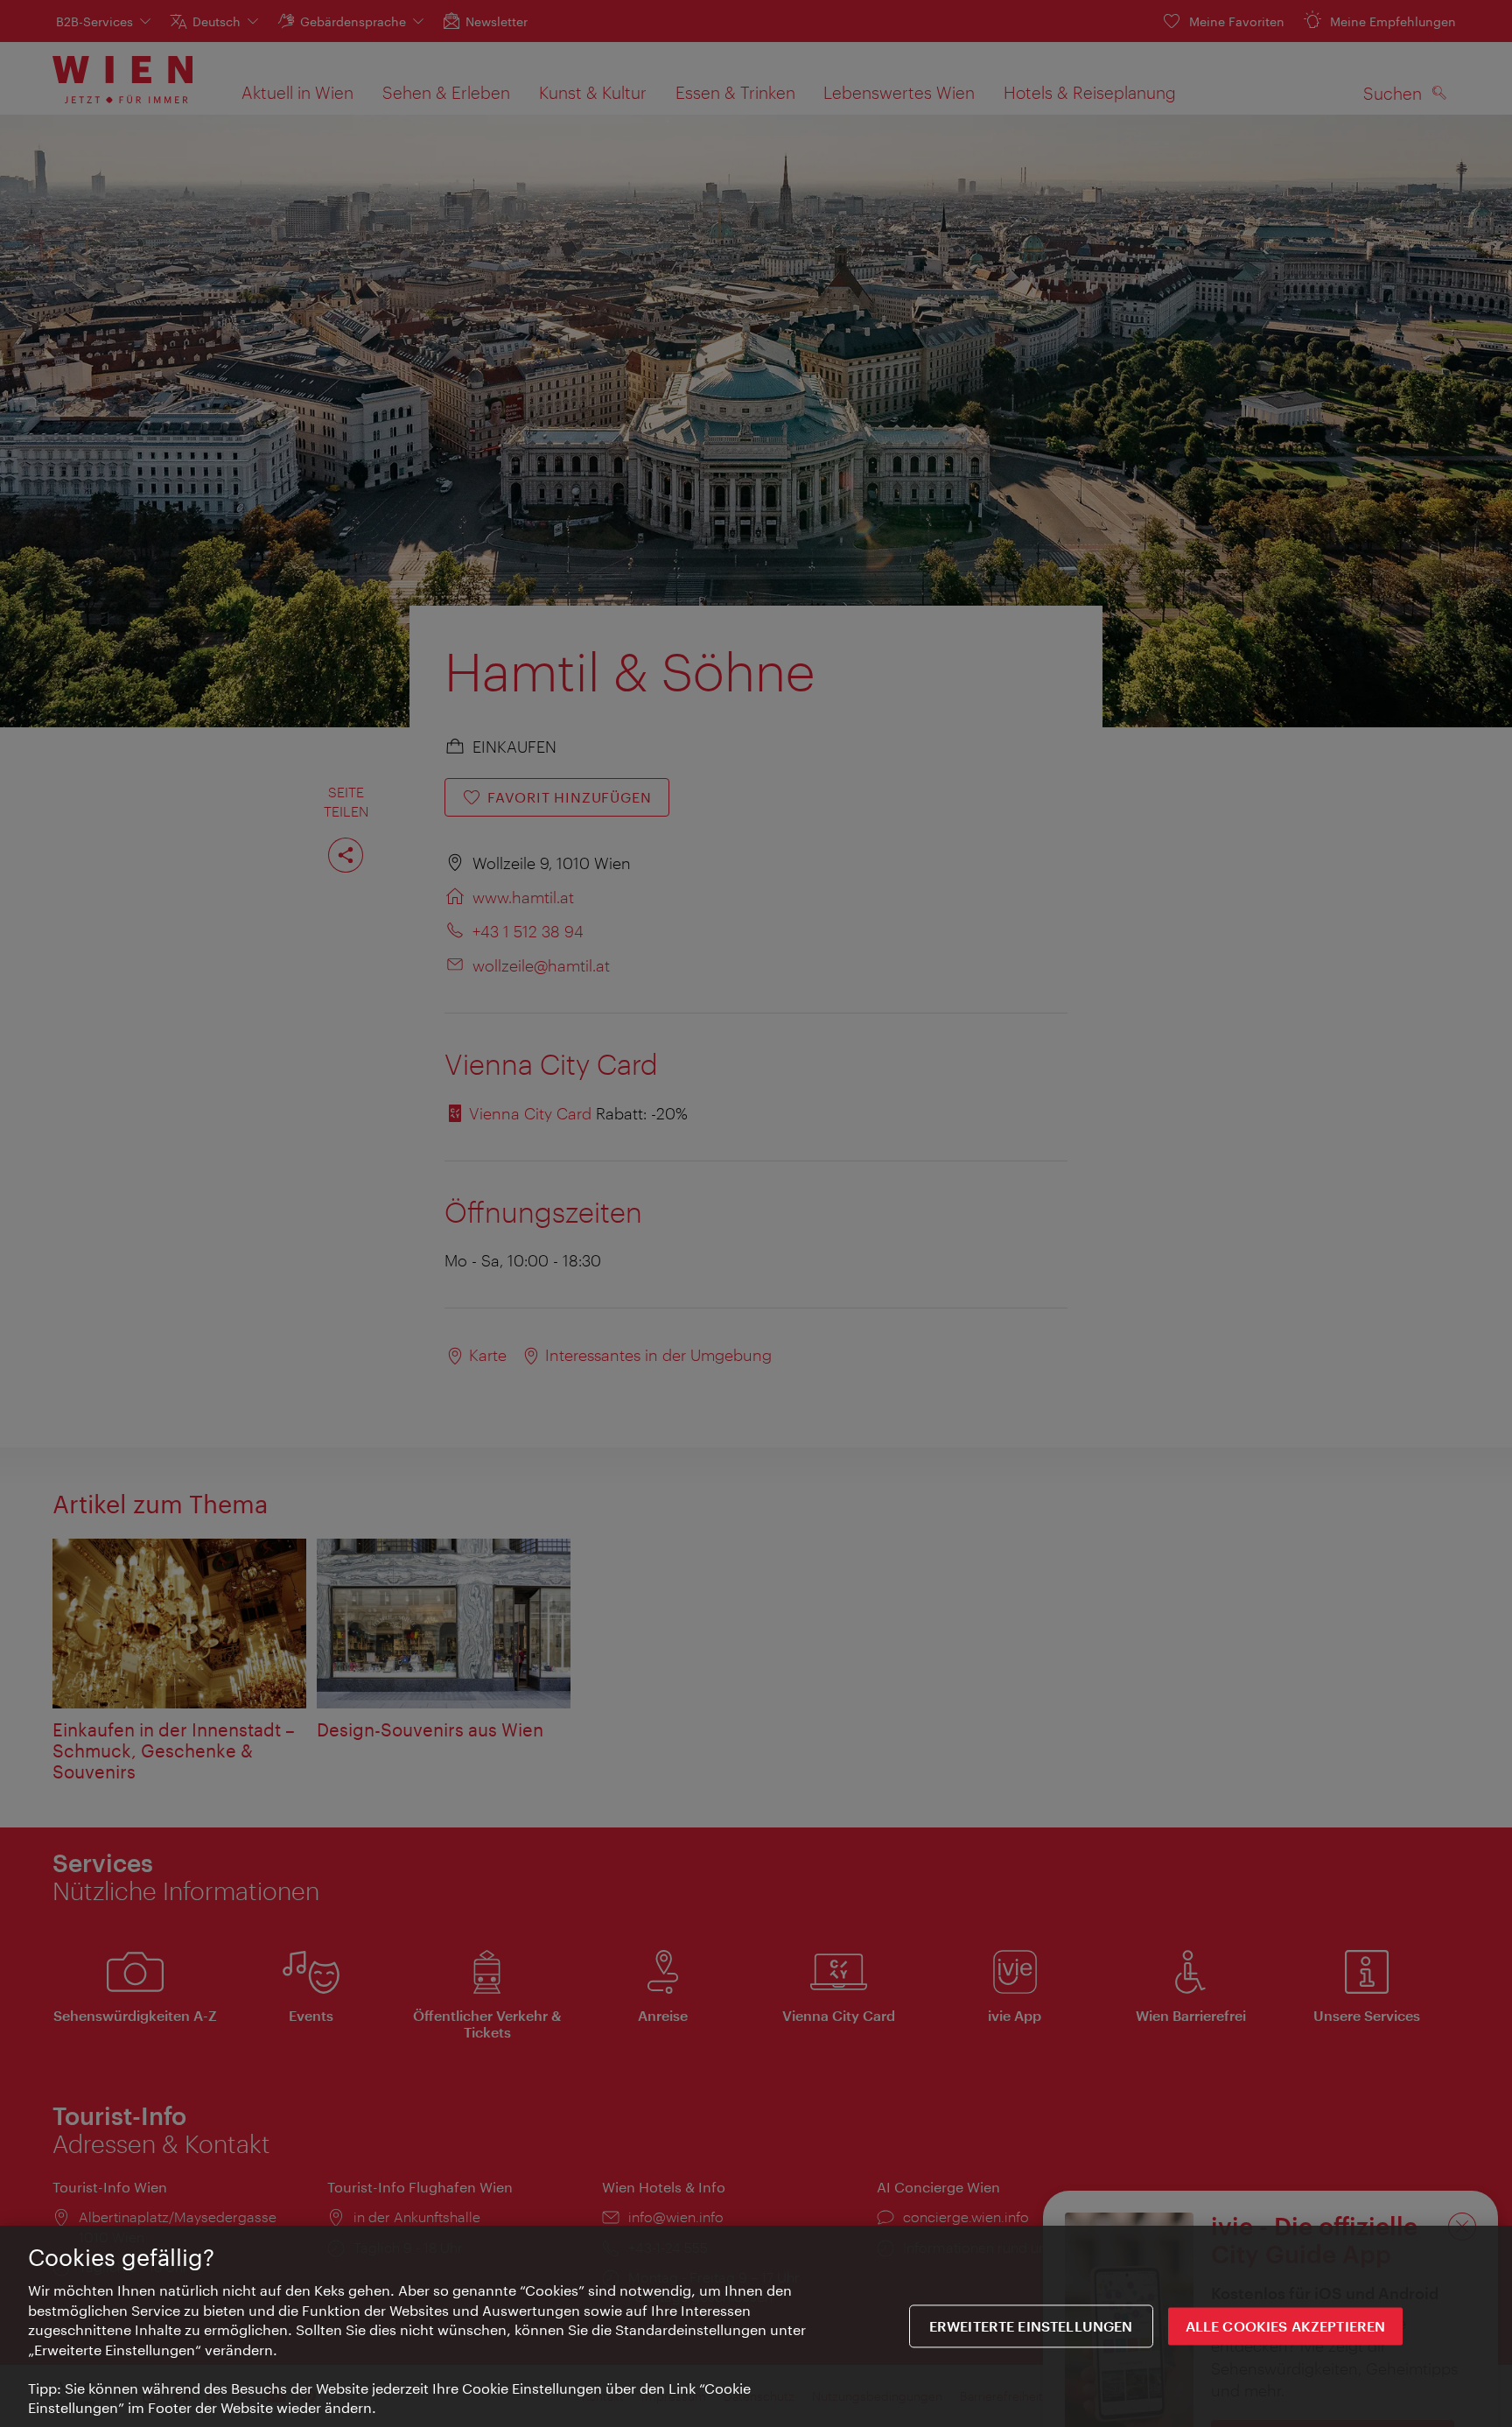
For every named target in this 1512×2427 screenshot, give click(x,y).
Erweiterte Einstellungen (1031, 2326)
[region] (756, 2326)
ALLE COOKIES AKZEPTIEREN (1286, 2326)
